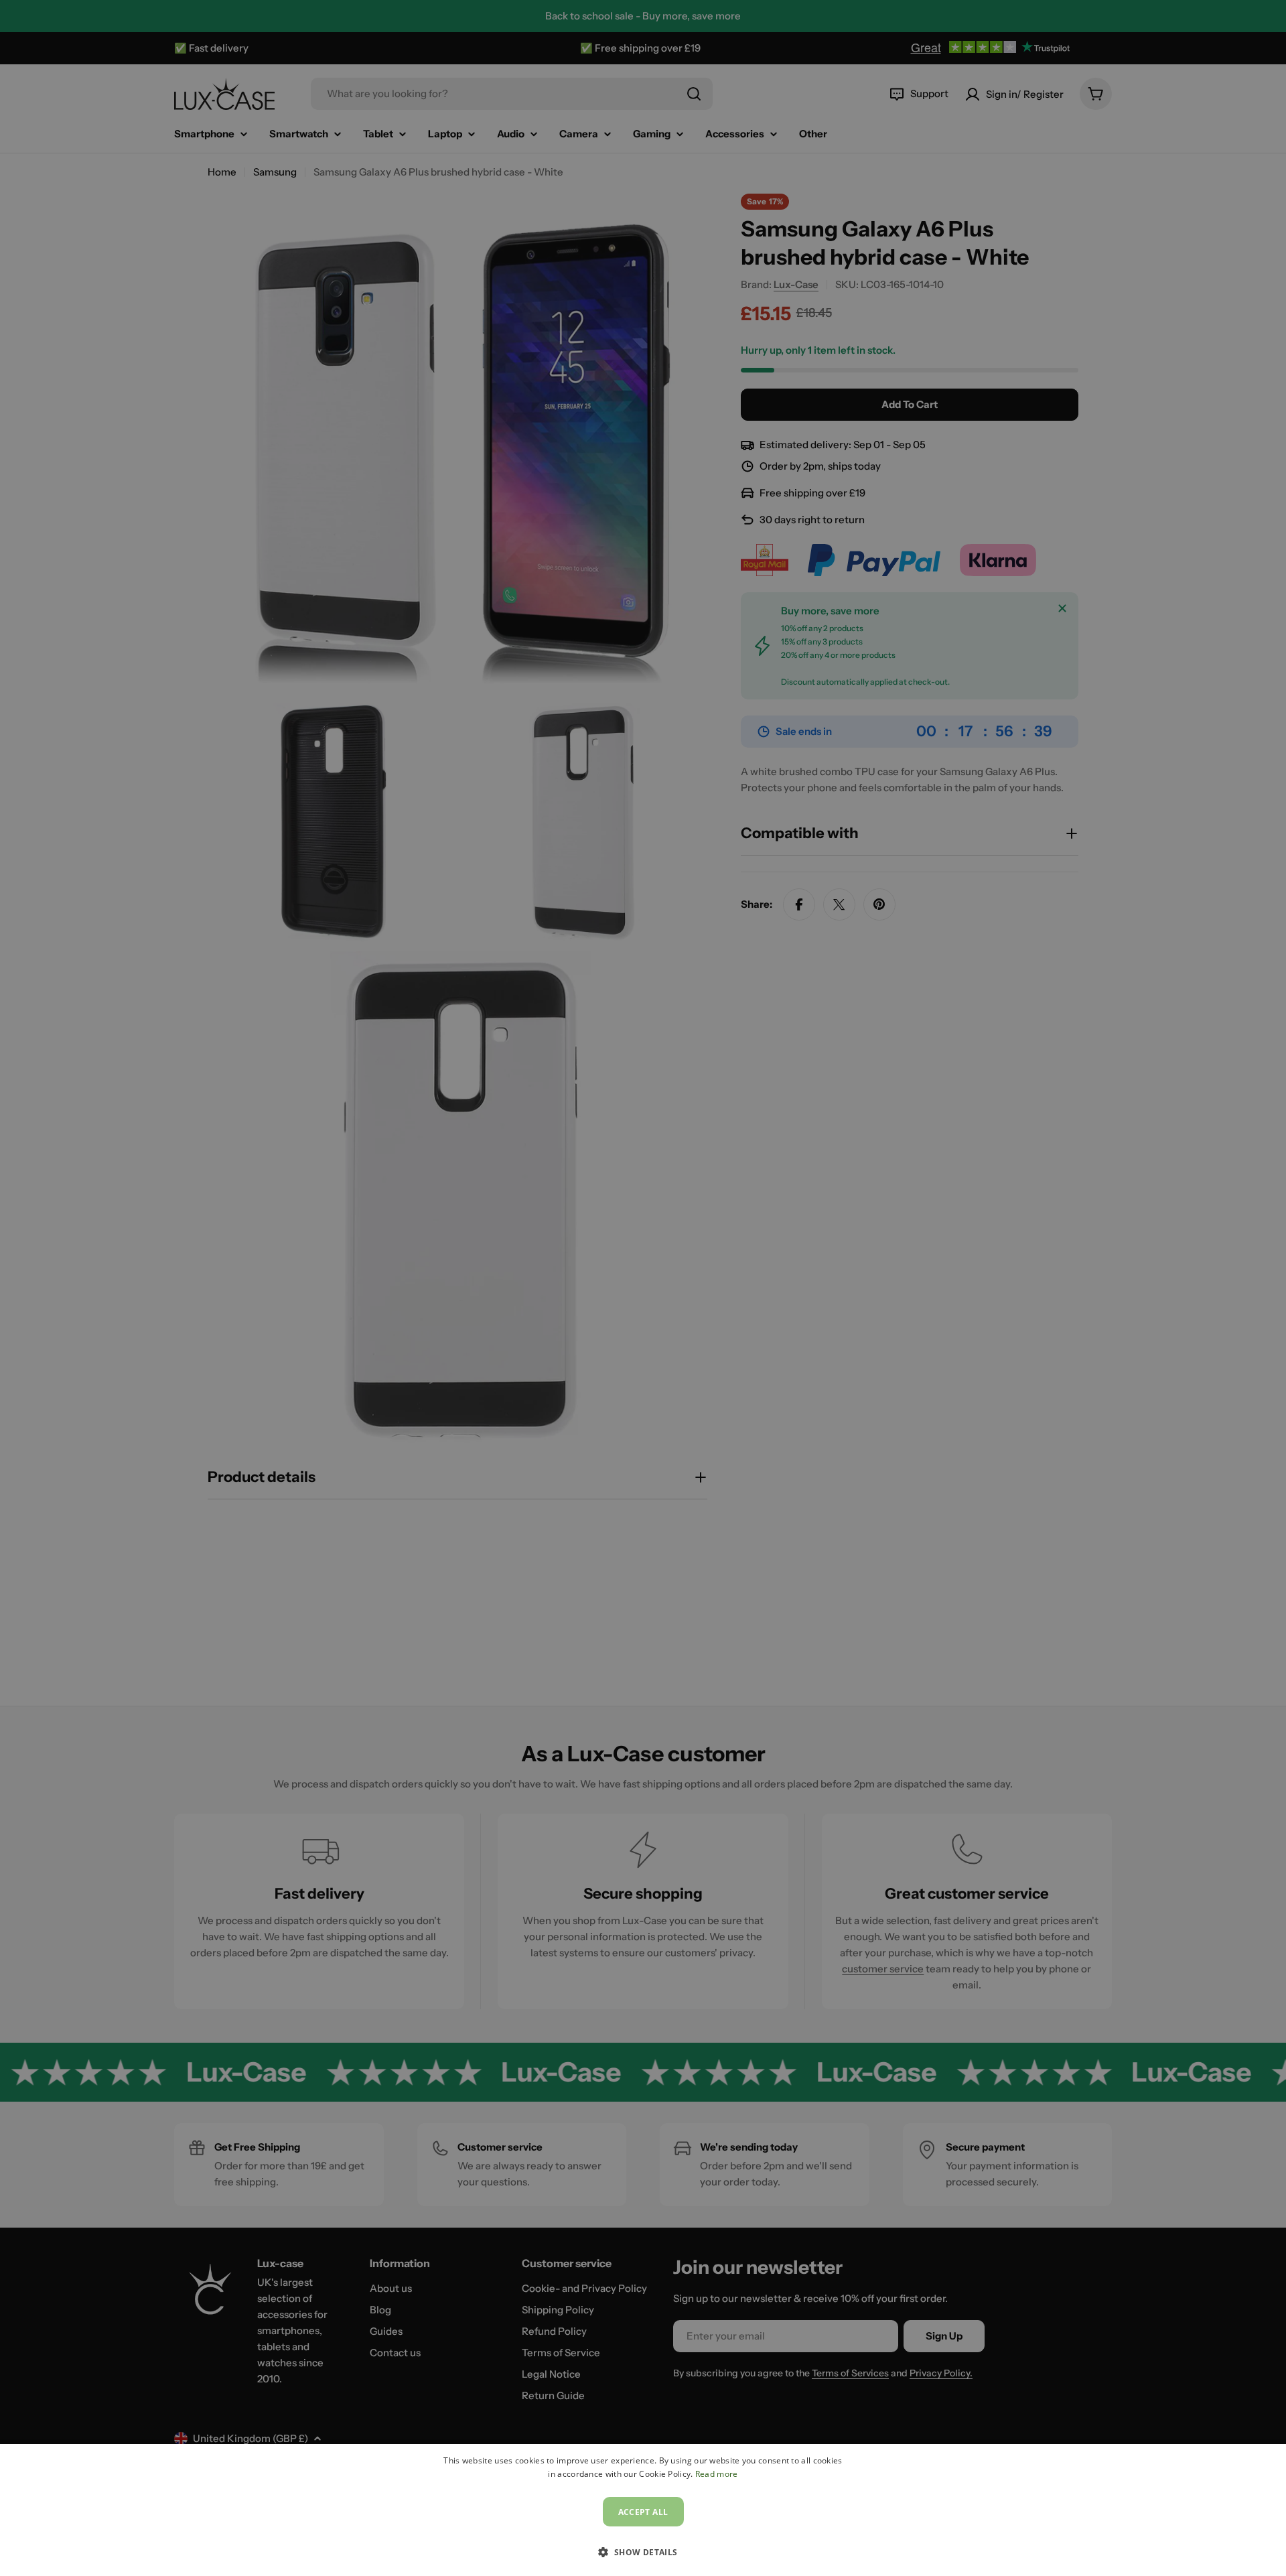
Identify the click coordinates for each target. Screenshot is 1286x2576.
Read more (717, 2474)
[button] (643, 2552)
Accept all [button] (643, 2512)
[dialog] (643, 2510)
